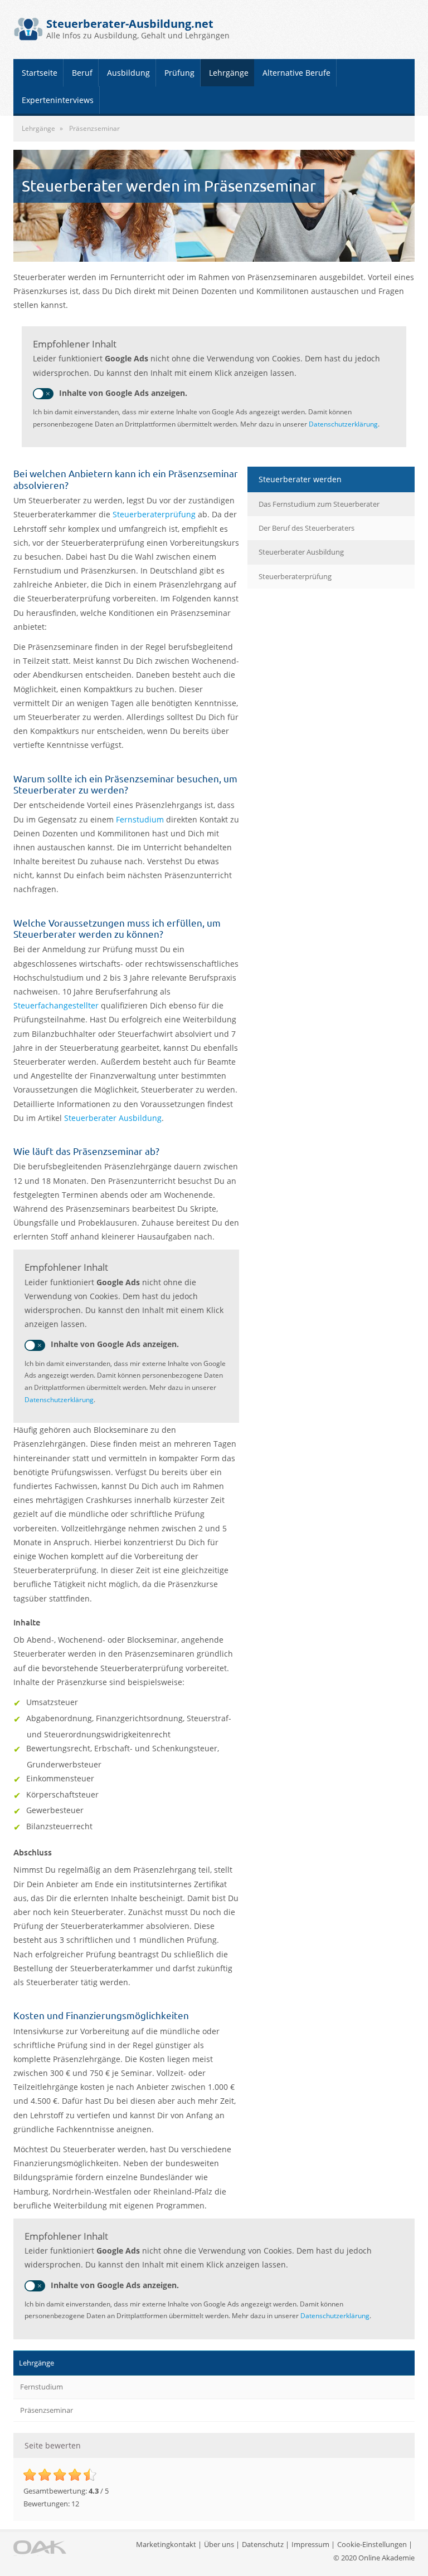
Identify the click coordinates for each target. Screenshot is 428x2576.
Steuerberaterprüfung (155, 514)
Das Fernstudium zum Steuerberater (319, 504)
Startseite (40, 73)
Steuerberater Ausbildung (113, 1118)
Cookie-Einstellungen (372, 2544)
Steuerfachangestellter (57, 1005)
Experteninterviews (58, 100)
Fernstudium (141, 819)
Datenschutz (263, 2544)
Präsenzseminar (47, 2410)
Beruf (82, 73)
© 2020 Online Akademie (374, 2558)
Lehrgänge (229, 73)
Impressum (310, 2544)
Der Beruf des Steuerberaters (307, 528)
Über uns (219, 2544)
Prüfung (179, 73)
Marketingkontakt (166, 2544)
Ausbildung (128, 73)
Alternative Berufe (296, 73)
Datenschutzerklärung (343, 424)
